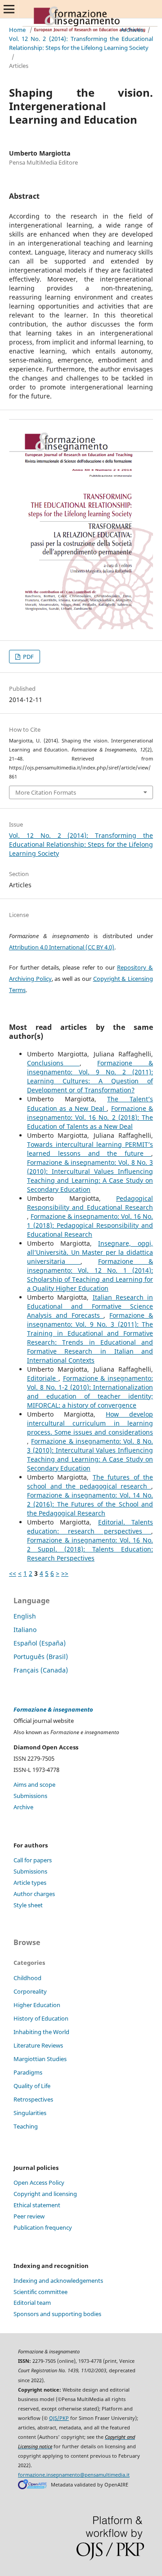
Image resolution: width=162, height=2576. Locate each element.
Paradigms (28, 2072)
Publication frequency (43, 2227)
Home (17, 30)
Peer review (29, 2216)
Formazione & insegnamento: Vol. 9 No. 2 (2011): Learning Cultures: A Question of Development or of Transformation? (90, 1076)
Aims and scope (34, 1784)
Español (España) (40, 1643)
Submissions (30, 1796)
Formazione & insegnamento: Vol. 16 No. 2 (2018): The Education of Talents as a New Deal (90, 1117)
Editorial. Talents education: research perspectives (90, 1527)
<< (13, 1573)
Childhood (27, 1978)
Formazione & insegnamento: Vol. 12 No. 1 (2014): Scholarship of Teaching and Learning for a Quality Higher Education (90, 1275)
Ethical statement (37, 2205)
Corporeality (30, 1991)
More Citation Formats (46, 792)
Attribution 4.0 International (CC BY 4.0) (62, 947)
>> (65, 1573)
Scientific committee (40, 2292)
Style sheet (28, 1905)
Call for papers (33, 1860)
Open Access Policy (39, 2182)
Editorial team (32, 2303)
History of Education (41, 2018)
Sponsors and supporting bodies (57, 2314)
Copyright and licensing (45, 2194)
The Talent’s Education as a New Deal (90, 1103)
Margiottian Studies (40, 2059)
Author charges (34, 1894)
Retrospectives (33, 2099)
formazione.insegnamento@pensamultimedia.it (74, 2475)
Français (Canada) (41, 1670)
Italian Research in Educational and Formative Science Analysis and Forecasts (90, 1306)
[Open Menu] (9, 9)
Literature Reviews (38, 2045)
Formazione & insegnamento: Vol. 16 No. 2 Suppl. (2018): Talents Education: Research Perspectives (90, 1549)
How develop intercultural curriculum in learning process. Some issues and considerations (90, 1423)
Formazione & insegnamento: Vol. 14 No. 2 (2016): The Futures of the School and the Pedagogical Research (90, 1504)
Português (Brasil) (41, 1657)
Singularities (30, 2113)
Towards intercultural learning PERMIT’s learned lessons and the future (90, 1149)
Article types (30, 1883)
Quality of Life (32, 2086)
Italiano (25, 1630)
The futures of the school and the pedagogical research (90, 1482)
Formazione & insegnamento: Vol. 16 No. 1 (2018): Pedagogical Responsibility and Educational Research (90, 1225)
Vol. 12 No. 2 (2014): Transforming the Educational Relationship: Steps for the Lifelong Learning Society (81, 43)
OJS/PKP (59, 2418)
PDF (28, 657)
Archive (23, 1807)
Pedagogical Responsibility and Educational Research (90, 1203)
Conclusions (53, 1063)
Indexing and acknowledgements (58, 2281)
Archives (132, 30)
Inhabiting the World (41, 2032)
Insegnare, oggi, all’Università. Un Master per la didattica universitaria (90, 1252)
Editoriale (43, 1378)
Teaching (26, 2126)
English (25, 1616)
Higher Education (37, 2005)
